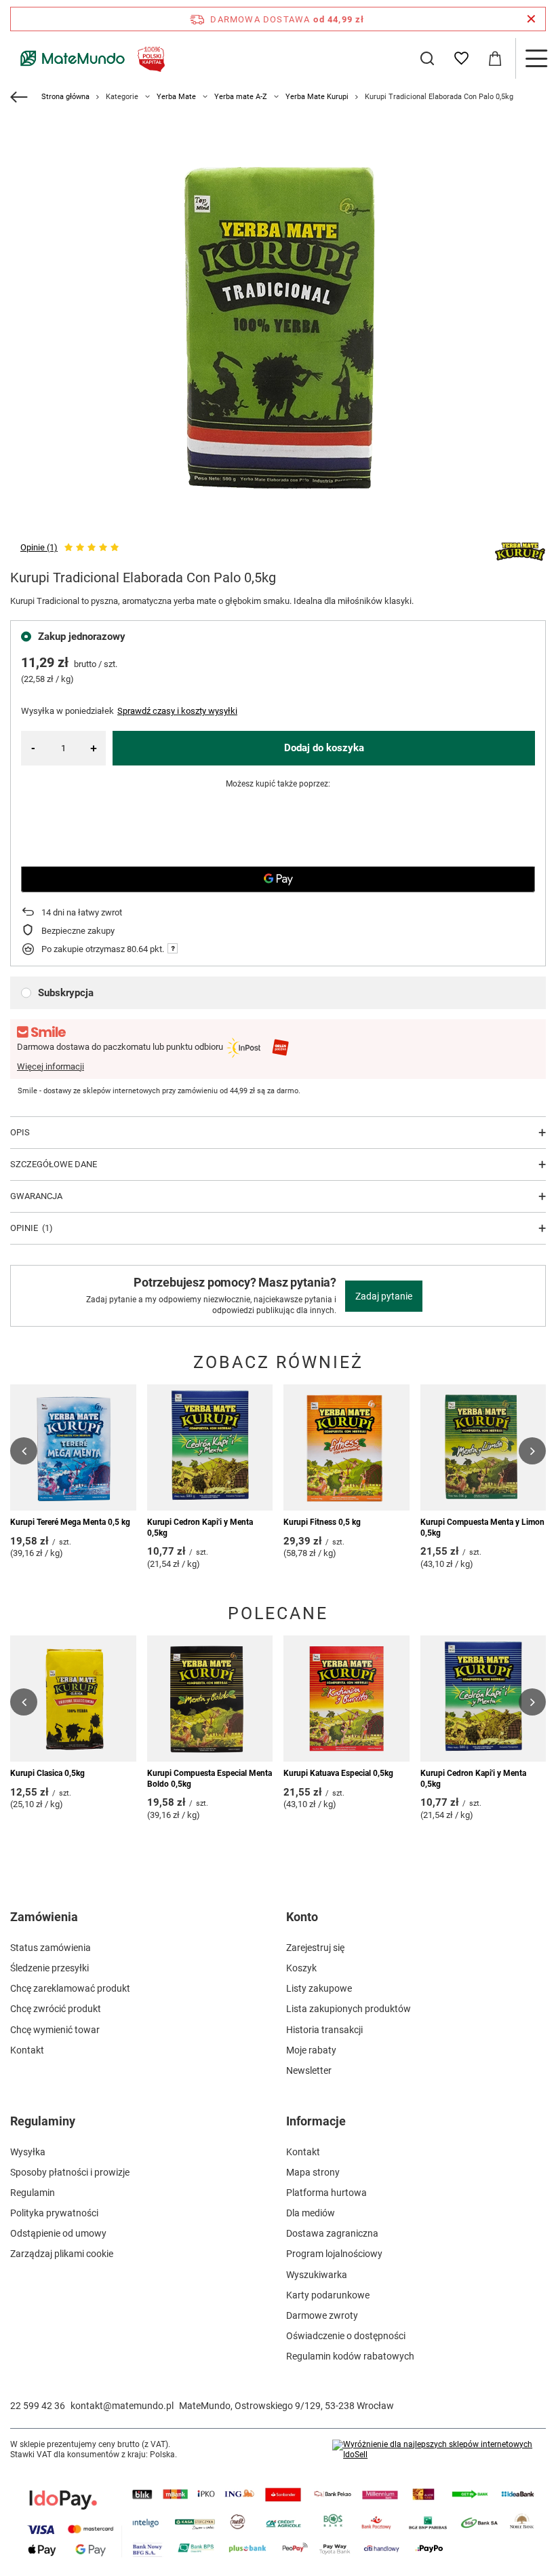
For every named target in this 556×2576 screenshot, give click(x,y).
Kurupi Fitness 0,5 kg (322, 1522)
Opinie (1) (39, 547)
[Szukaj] (427, 58)
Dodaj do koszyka (324, 748)
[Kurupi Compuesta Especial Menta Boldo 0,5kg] (210, 1699)
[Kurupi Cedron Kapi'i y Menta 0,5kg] (210, 1447)
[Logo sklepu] (90, 58)
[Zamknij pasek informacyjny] (531, 19)
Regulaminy (43, 2121)
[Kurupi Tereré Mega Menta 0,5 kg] (73, 1447)
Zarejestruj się (315, 1948)
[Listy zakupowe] (461, 58)
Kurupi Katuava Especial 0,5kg (338, 1773)
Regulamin (33, 2193)
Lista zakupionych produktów (349, 2009)
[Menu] (536, 58)
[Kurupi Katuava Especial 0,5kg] (346, 1699)
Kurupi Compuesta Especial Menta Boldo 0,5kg (210, 1779)
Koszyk (301, 1968)
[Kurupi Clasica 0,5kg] (73, 1699)
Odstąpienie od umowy (58, 2233)
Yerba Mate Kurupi (317, 97)
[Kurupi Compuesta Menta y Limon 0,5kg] (483, 1447)
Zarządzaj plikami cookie (62, 2254)
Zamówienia (44, 1917)
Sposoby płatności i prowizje (70, 2172)
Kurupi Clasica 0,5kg (47, 1773)
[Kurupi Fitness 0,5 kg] (346, 1447)
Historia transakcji (324, 2030)
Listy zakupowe (319, 1988)
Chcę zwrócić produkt (56, 2009)
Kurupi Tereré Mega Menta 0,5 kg (70, 1522)
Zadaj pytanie (384, 1296)
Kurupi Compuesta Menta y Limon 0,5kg (482, 1528)
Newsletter (309, 2070)
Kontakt (27, 2050)
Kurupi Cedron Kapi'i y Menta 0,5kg (200, 1528)
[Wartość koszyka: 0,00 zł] (495, 58)
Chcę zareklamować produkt (70, 1988)
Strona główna (65, 97)
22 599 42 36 (38, 2406)
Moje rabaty (311, 2050)
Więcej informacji (51, 1066)
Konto (302, 1917)
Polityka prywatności (54, 2213)
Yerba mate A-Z (241, 97)
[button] (24, 1451)
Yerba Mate (176, 97)
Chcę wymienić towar (55, 2030)
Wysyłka (28, 2152)
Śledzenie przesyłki (49, 1968)
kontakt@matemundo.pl (122, 2406)
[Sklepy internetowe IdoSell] (439, 2450)
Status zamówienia (51, 1948)
